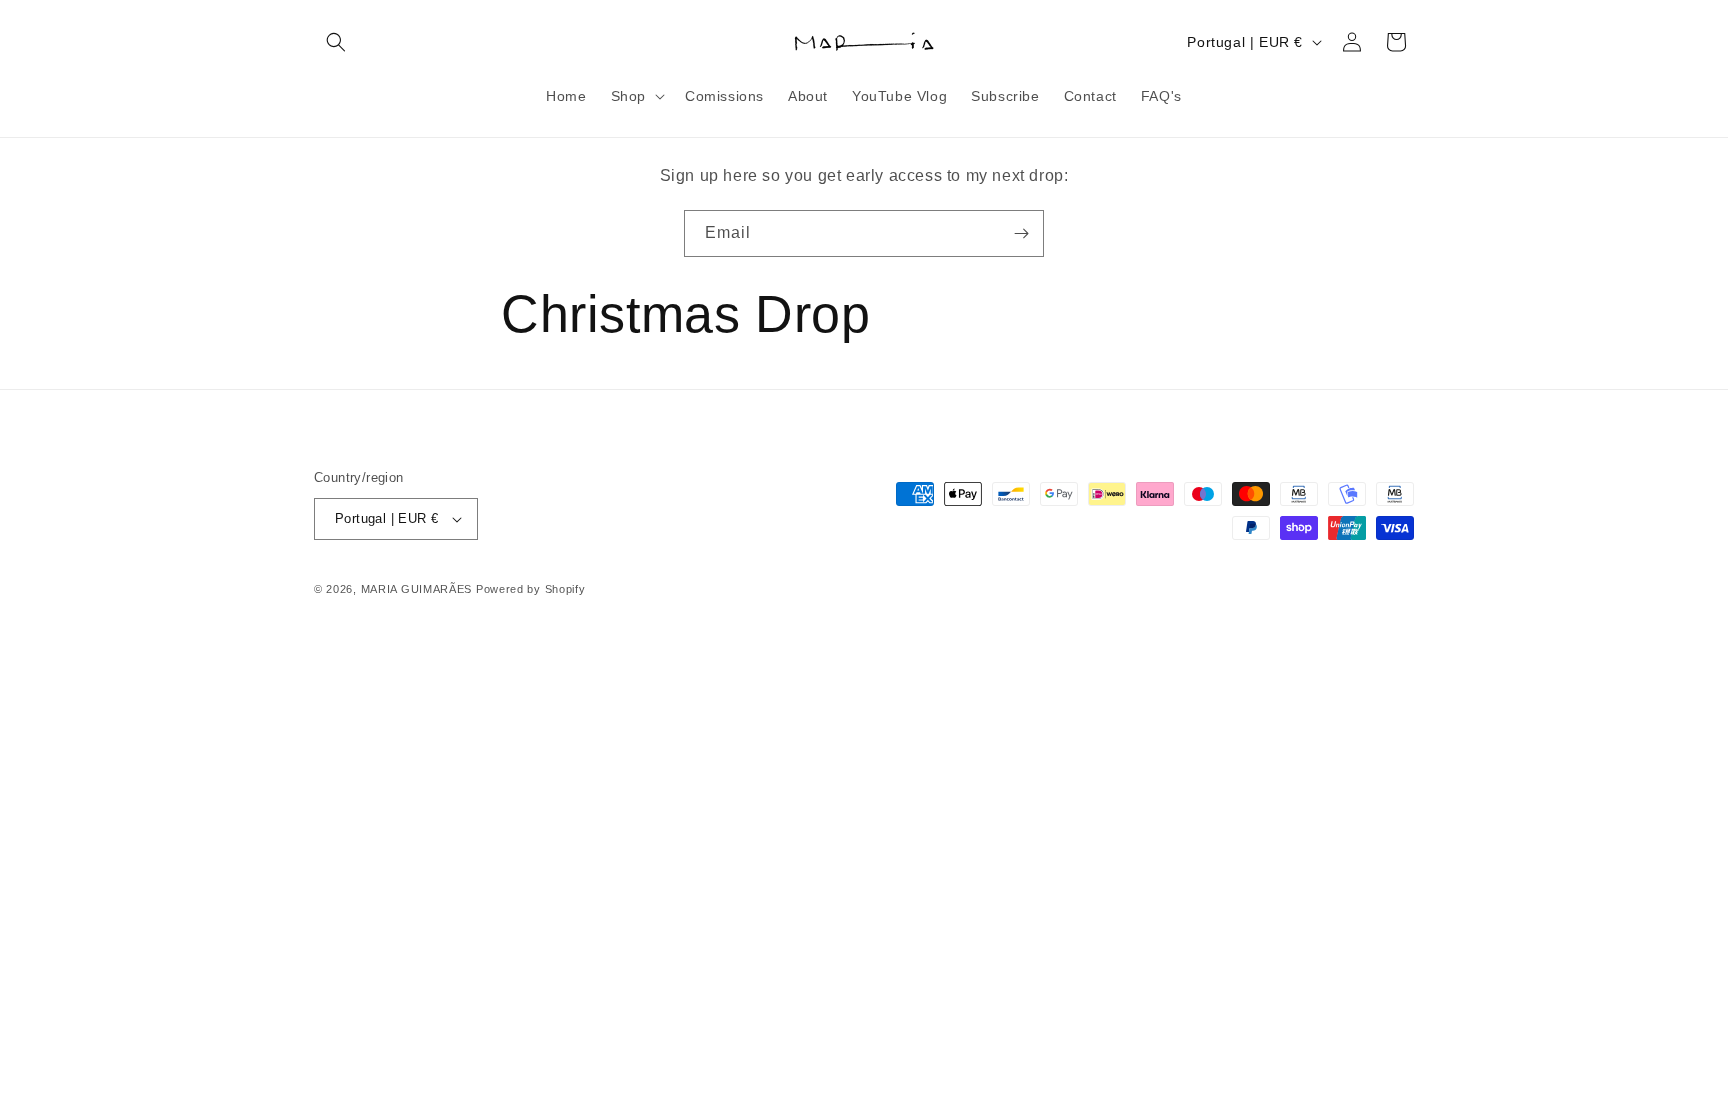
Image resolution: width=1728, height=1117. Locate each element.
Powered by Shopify (531, 589)
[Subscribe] (1021, 233)
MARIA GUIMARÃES (417, 589)
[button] (336, 42)
